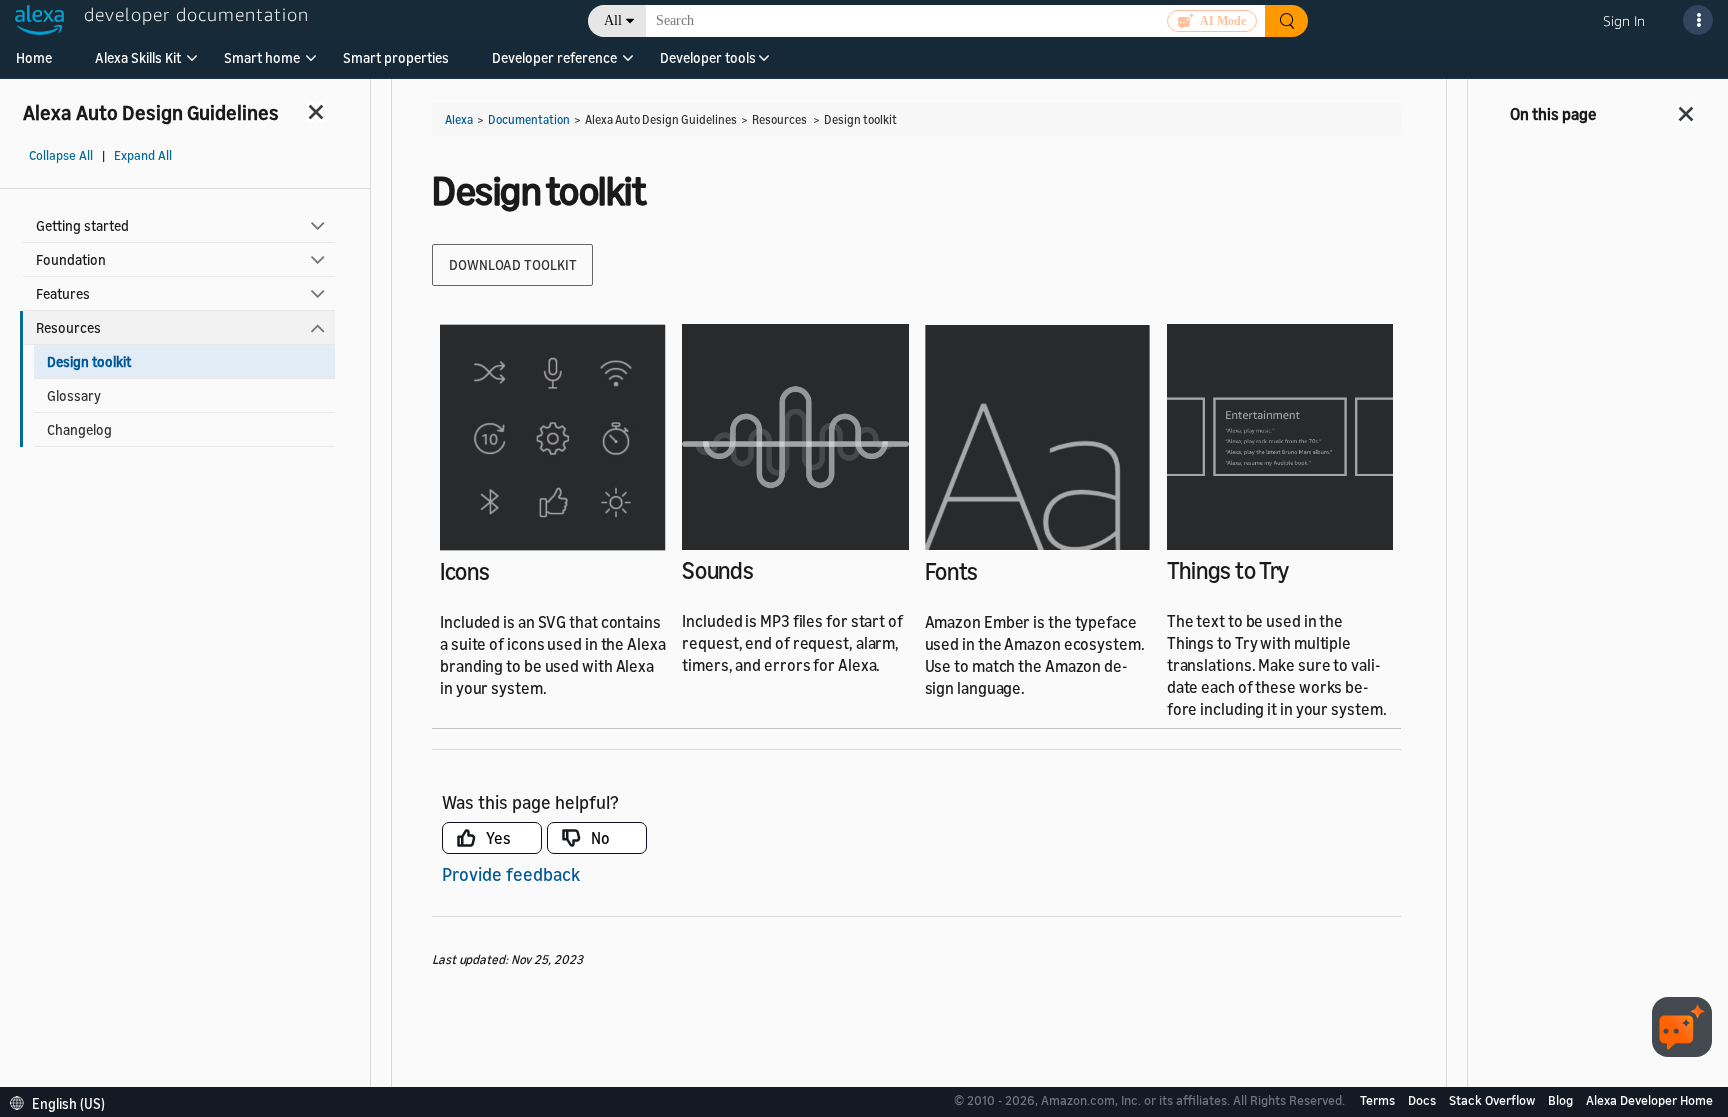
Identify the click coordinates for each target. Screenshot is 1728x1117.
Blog (1562, 1100)
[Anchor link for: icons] (502, 569)
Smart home (262, 57)
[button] (138, 64)
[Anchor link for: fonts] (990, 569)
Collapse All (61, 155)
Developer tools (708, 57)
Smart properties (396, 57)
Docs (1423, 1100)
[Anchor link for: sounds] (766, 568)
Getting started (82, 225)
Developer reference (554, 57)
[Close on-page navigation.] (1687, 108)
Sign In (1624, 20)
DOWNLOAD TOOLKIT (512, 264)
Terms (1379, 1100)
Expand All (143, 155)
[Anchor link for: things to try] (1301, 568)
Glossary (74, 395)
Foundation (71, 259)
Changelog (79, 429)
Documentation (529, 119)
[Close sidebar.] (317, 111)
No (600, 838)
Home (34, 57)
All (613, 20)
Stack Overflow (1493, 1100)
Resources (68, 327)
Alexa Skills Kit (138, 57)
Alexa (459, 119)
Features (63, 293)
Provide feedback (511, 874)
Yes (498, 838)
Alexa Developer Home (1649, 1100)
